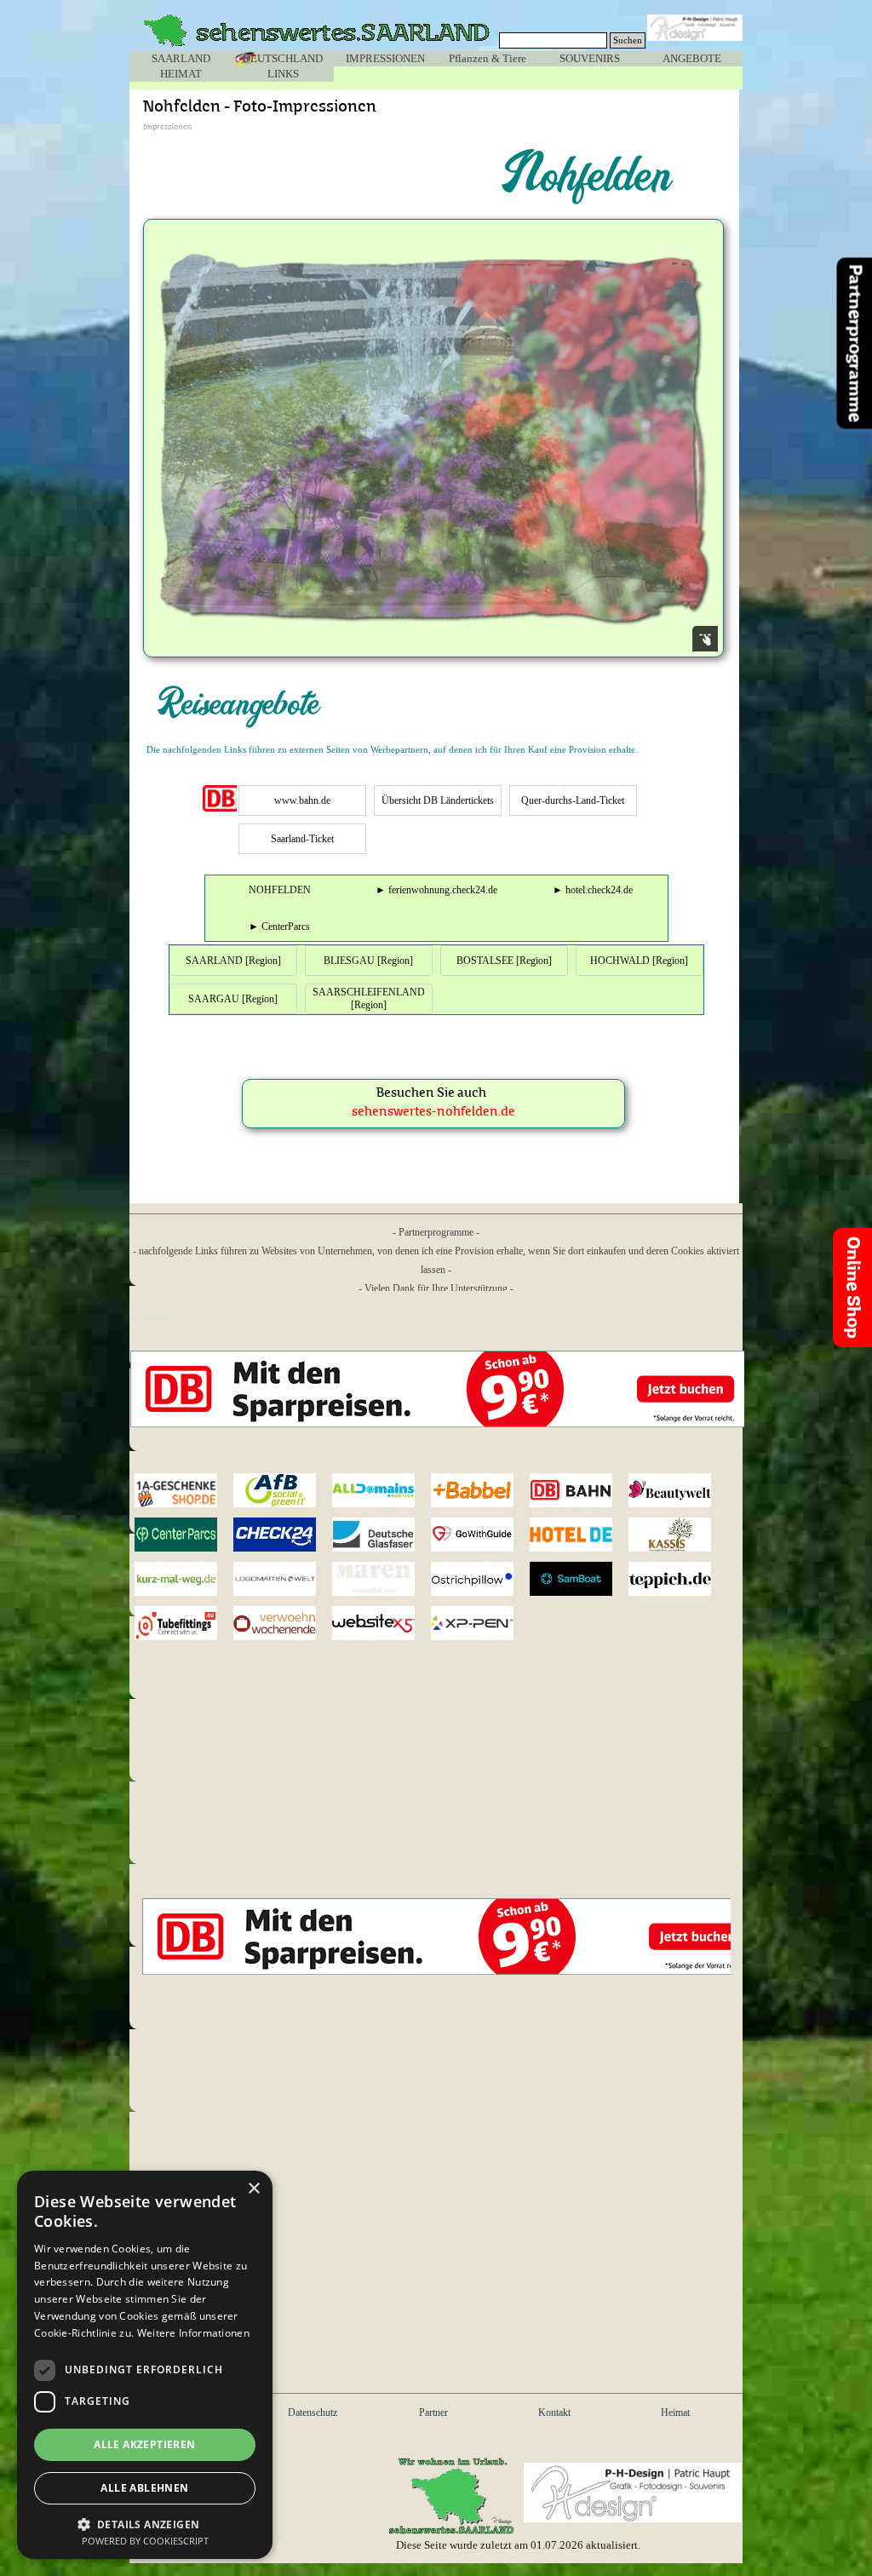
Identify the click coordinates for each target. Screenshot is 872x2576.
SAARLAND (181, 58)
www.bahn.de (302, 800)
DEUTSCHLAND (283, 58)
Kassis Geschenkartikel (682, 1535)
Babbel (473, 1491)
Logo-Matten (275, 1579)
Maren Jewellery (374, 1579)
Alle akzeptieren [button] (144, 2444)
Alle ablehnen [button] (144, 2488)
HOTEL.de (571, 1535)
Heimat (675, 2412)
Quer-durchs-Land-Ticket (573, 800)
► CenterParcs (279, 927)
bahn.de (571, 1491)
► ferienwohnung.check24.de (436, 890)
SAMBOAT (571, 1579)
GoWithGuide (476, 1535)
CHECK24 (275, 1535)
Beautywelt (671, 1491)
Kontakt (554, 2412)
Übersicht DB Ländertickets (438, 800)
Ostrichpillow (476, 1579)
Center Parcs (176, 1535)
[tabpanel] (436, 750)
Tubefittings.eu (184, 1624)
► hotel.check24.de (593, 890)
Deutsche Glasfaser (374, 1535)
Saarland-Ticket (302, 839)
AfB (275, 1491)
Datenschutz (313, 2412)
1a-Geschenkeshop (187, 1490)
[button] (145, 2523)
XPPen (473, 1624)
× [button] (253, 2189)
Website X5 (374, 1624)
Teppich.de (671, 1579)
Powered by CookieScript (145, 2541)
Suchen (628, 40)
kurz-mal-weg (176, 1579)
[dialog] (145, 2365)
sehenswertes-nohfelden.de (433, 1113)
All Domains (374, 1491)
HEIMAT (181, 74)
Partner (433, 2412)
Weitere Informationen (193, 2333)
